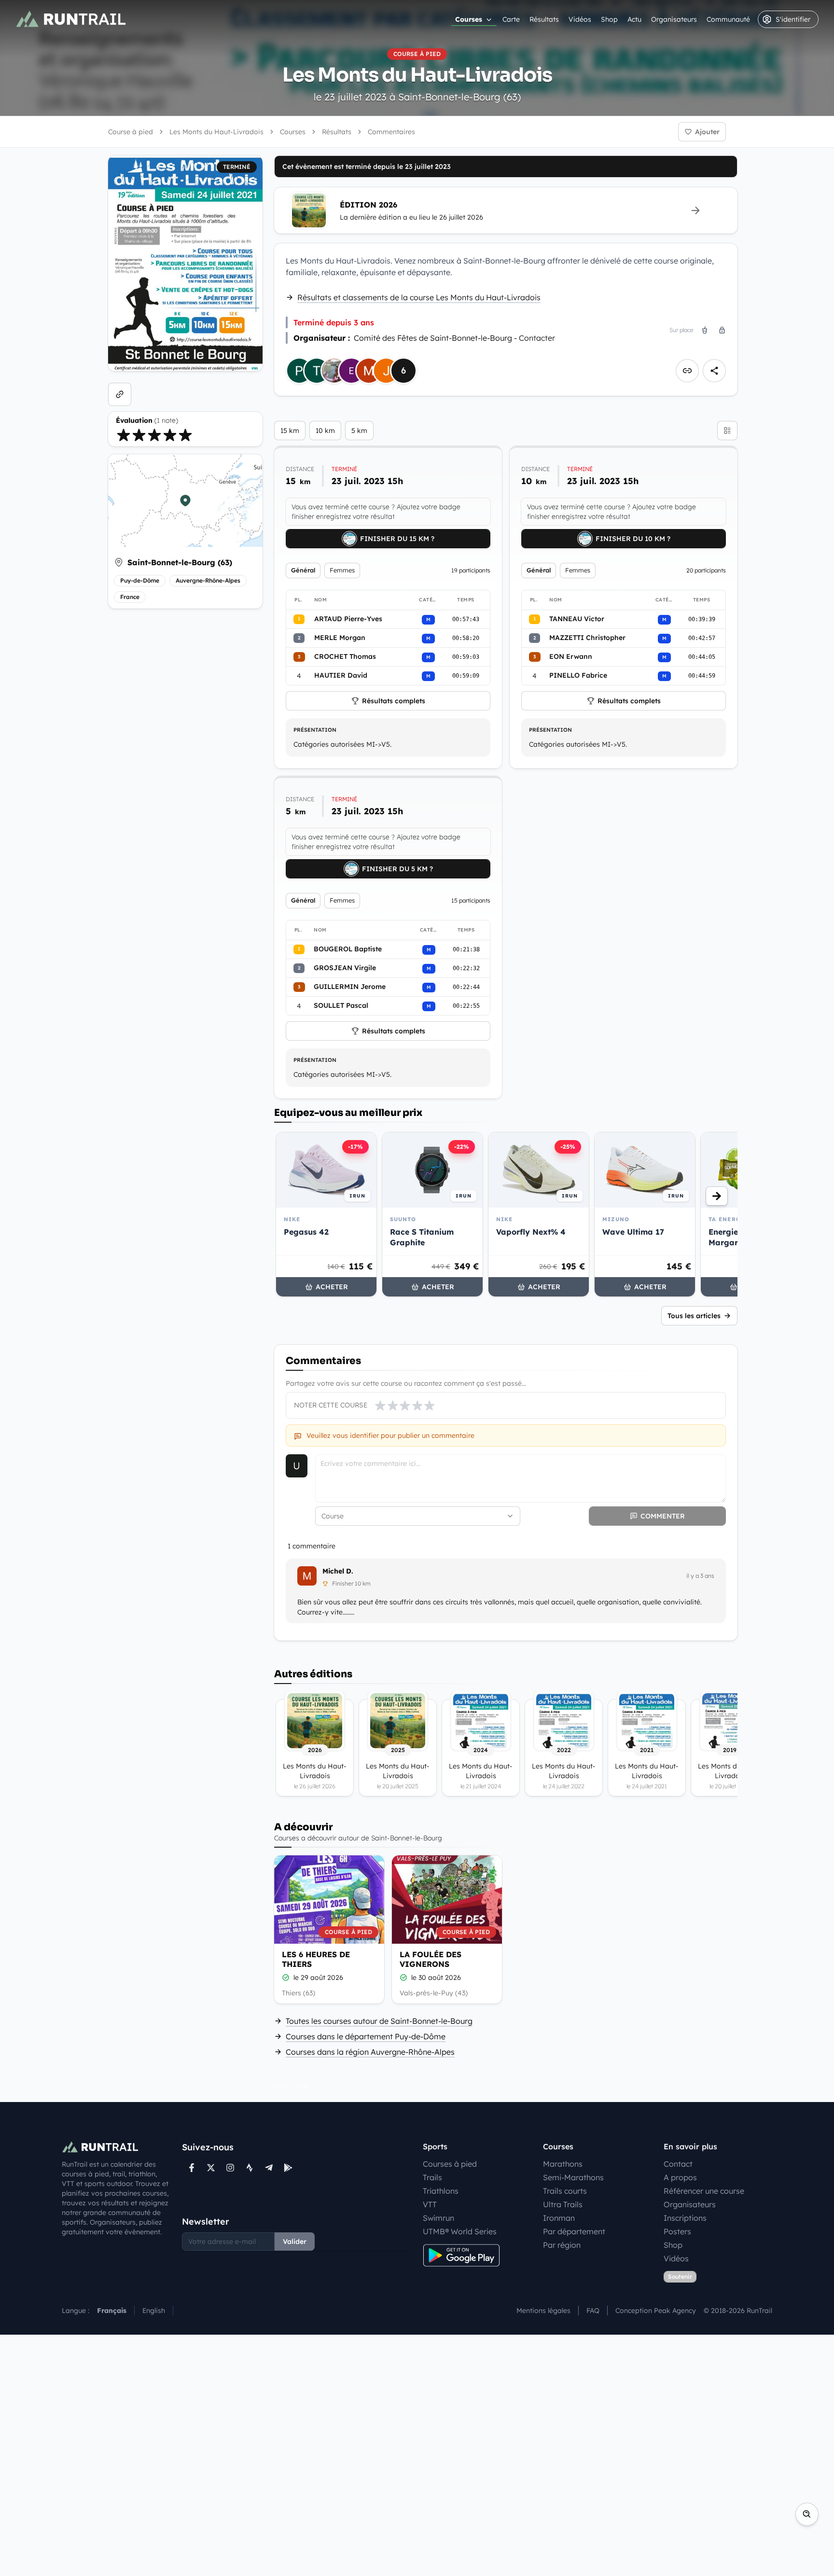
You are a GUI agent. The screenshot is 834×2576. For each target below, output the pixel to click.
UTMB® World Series (460, 2231)
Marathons (563, 2164)
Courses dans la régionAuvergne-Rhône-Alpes (370, 2052)
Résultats (544, 19)
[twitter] (211, 2168)
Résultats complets (394, 701)
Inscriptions (685, 2218)
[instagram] (230, 2168)
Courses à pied (450, 2164)
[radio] (124, 435)
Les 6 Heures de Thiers (316, 1959)
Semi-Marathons (573, 2177)
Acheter (332, 1287)
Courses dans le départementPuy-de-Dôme (366, 2036)
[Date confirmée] (286, 1977)
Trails (432, 2177)
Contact (678, 2164)
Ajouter (707, 132)
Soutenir (680, 2277)
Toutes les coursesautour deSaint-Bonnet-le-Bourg (379, 2021)
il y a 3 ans (700, 1576)
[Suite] (717, 1196)
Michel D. (338, 1571)
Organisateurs (674, 19)
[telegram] (269, 2168)
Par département (574, 2231)
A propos (680, 2177)
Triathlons (441, 2191)
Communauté (728, 19)
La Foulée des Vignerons (431, 1959)
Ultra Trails (563, 2204)
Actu (634, 19)
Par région (562, 2245)
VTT (430, 2204)
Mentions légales (543, 2311)
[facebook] (192, 2168)
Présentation (315, 730)
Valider (295, 2242)
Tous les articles (694, 1316)
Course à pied (131, 132)
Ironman (559, 2218)
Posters (677, 2231)
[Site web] (120, 394)
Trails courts (565, 2191)
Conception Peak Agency (656, 2311)
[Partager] (714, 371)
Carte (511, 19)
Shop (609, 19)
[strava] (250, 2168)
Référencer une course (704, 2191)
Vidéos (580, 19)
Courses (469, 19)
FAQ (593, 2311)
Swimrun (438, 2218)
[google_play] (288, 2168)
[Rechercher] (807, 2514)
